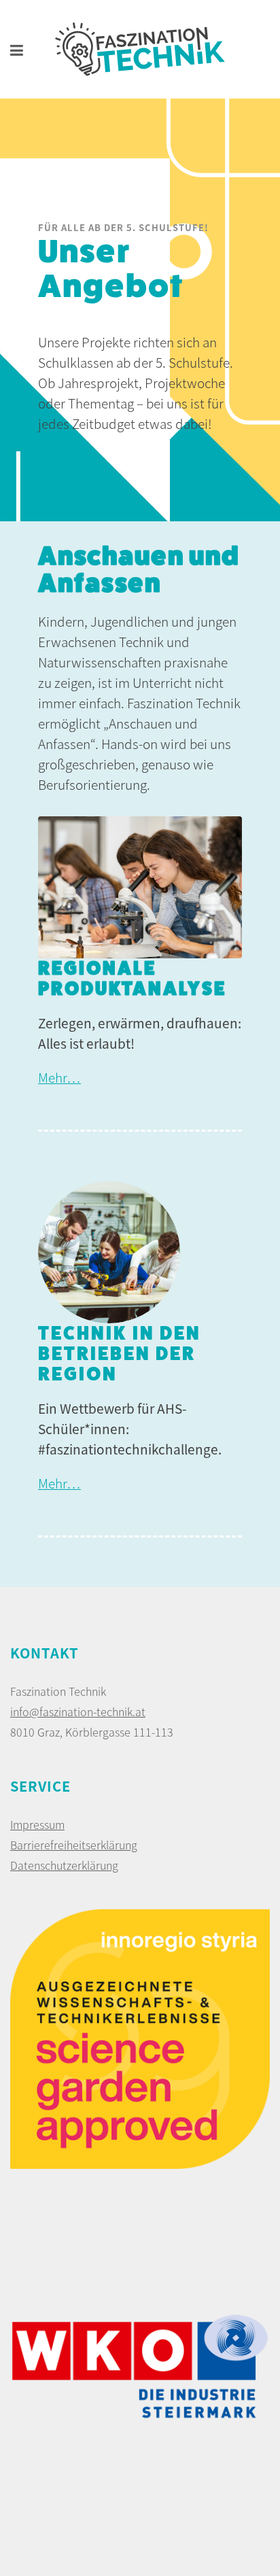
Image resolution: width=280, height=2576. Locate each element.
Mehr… (59, 1077)
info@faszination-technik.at (78, 1711)
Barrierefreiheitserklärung (74, 1845)
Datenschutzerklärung (64, 1865)
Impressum (37, 1824)
